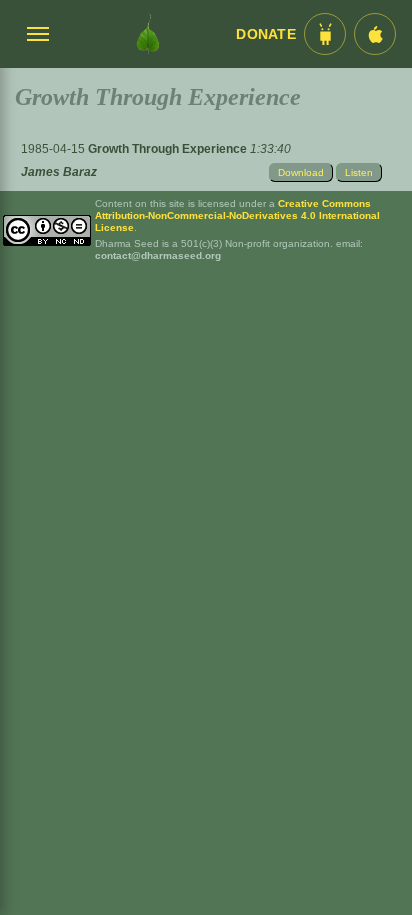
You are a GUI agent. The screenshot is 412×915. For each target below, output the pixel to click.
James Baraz (59, 172)
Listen (359, 172)
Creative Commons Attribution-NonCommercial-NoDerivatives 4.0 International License (237, 215)
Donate (266, 34)
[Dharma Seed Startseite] (148, 34)
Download (301, 172)
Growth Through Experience (169, 149)
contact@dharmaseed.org (158, 255)
